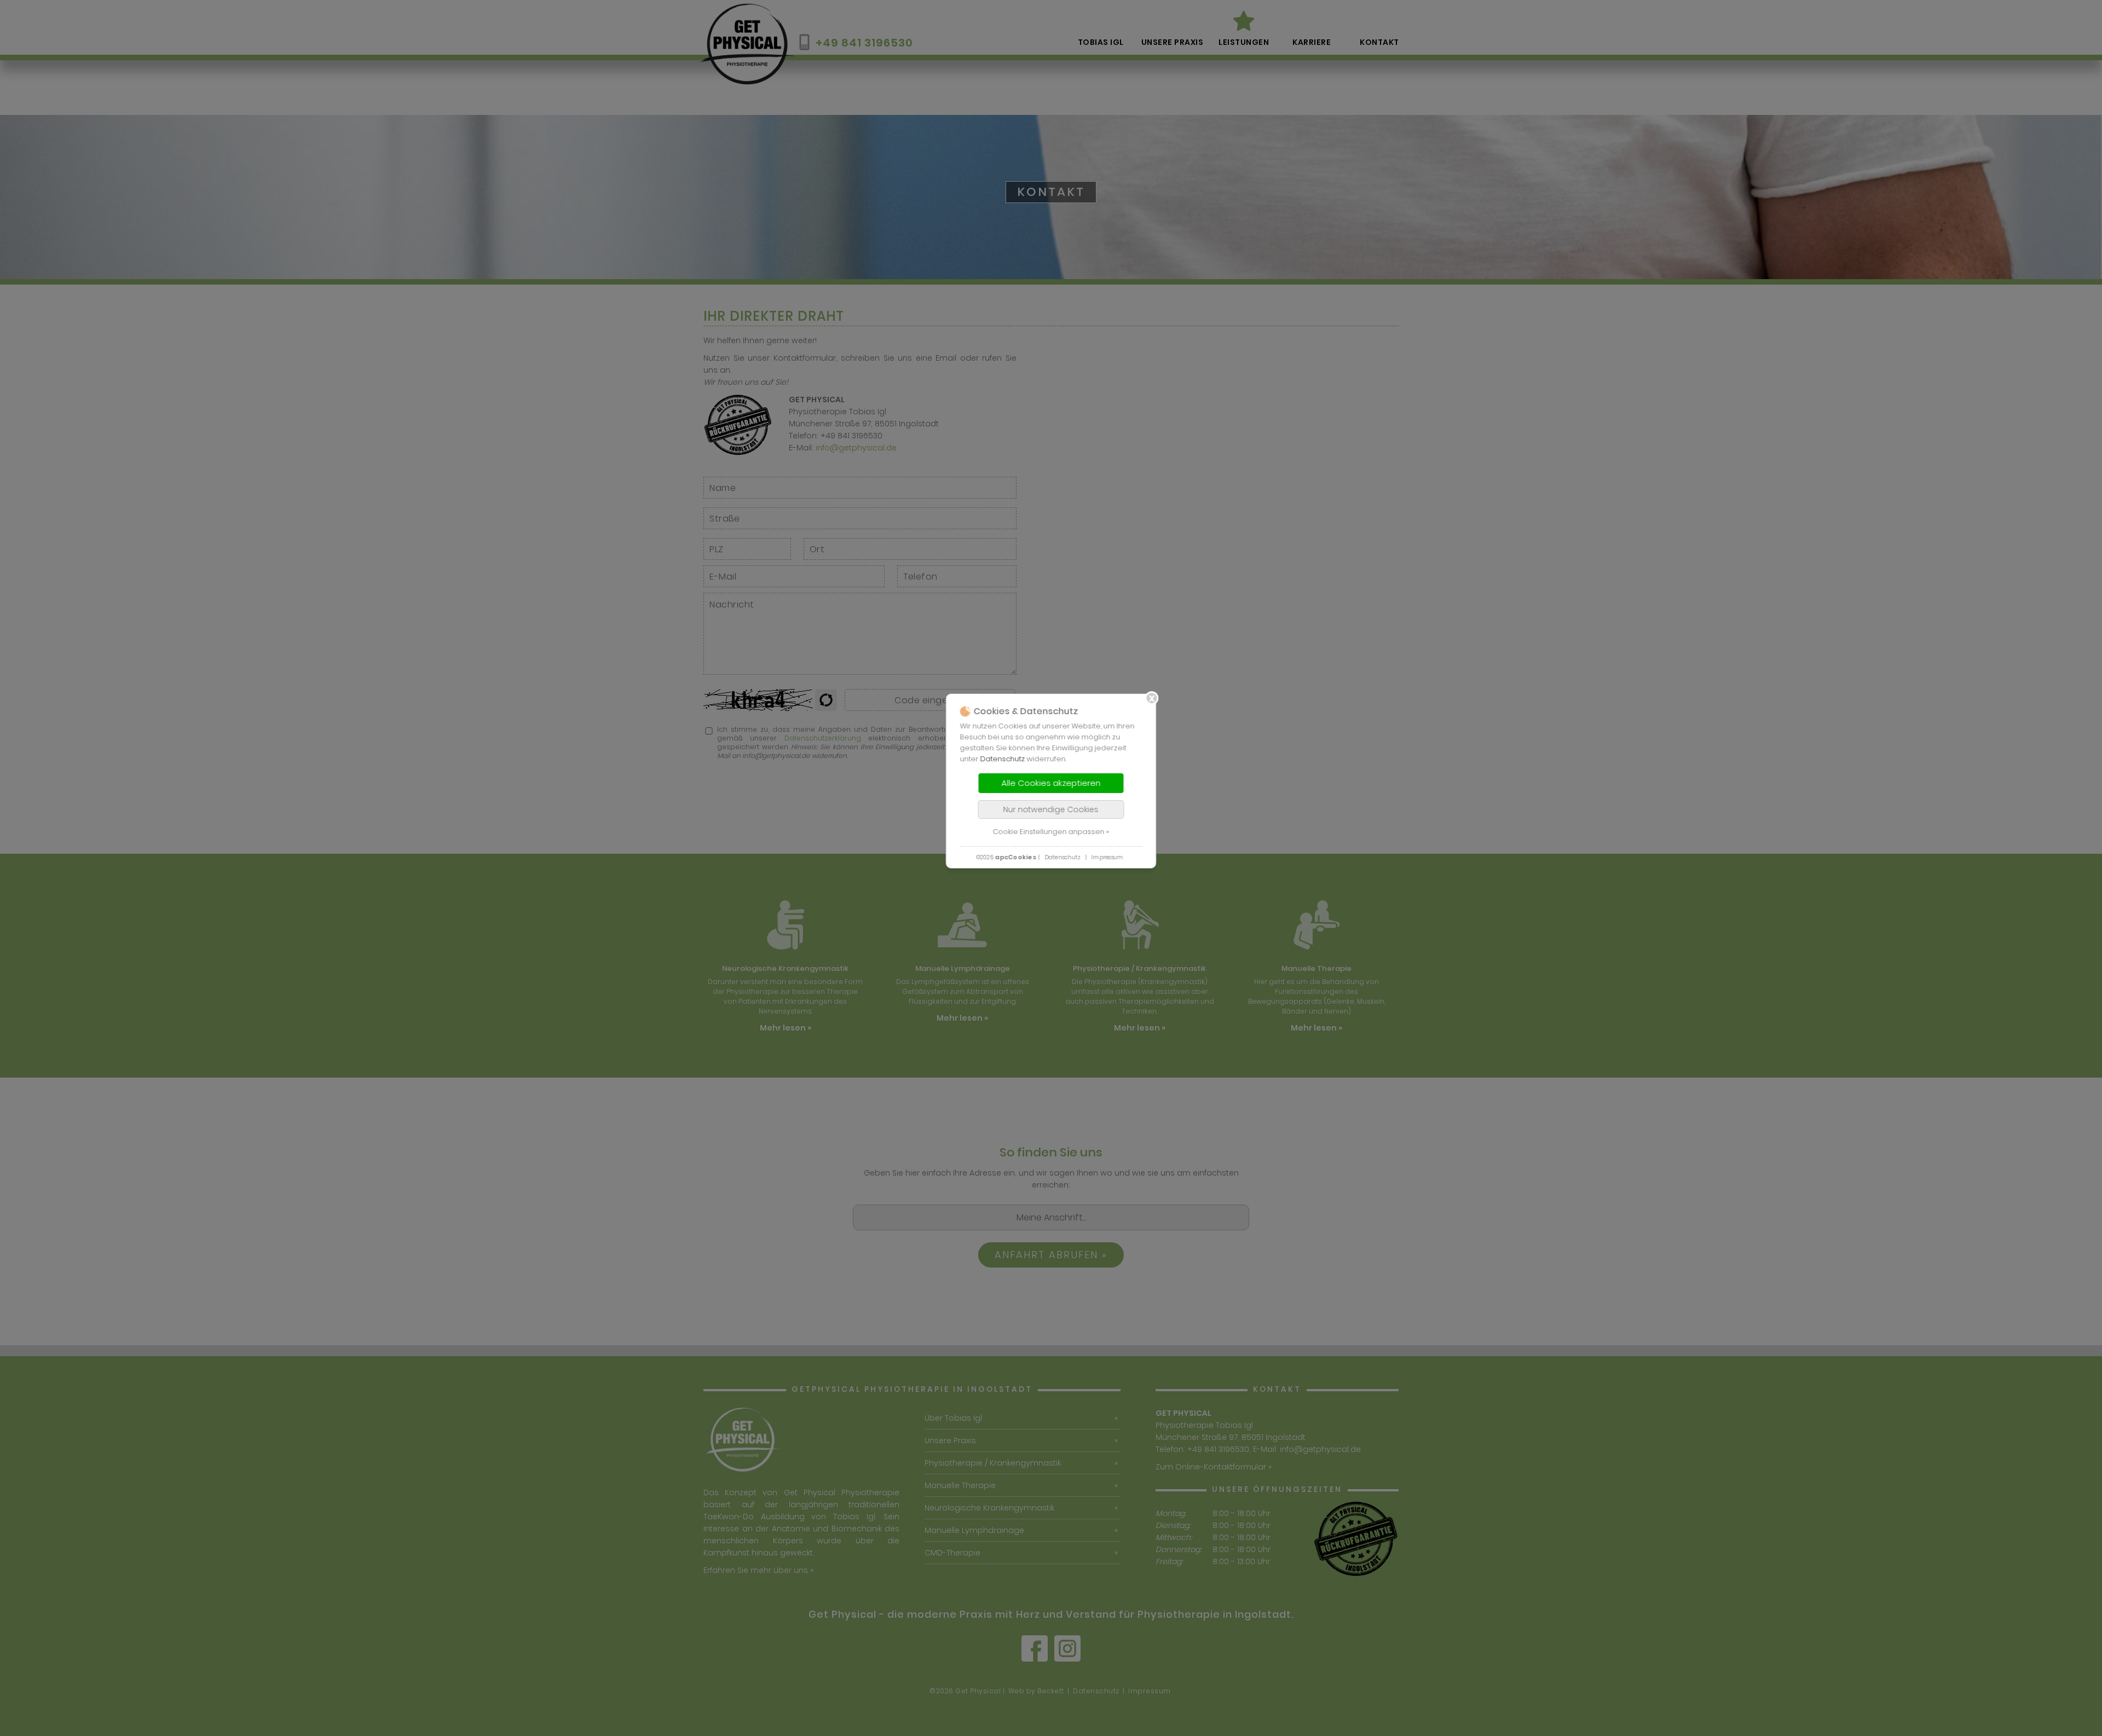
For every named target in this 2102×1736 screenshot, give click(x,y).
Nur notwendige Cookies (1051, 809)
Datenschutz (1003, 759)
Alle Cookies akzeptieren (1051, 783)
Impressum (1107, 857)
